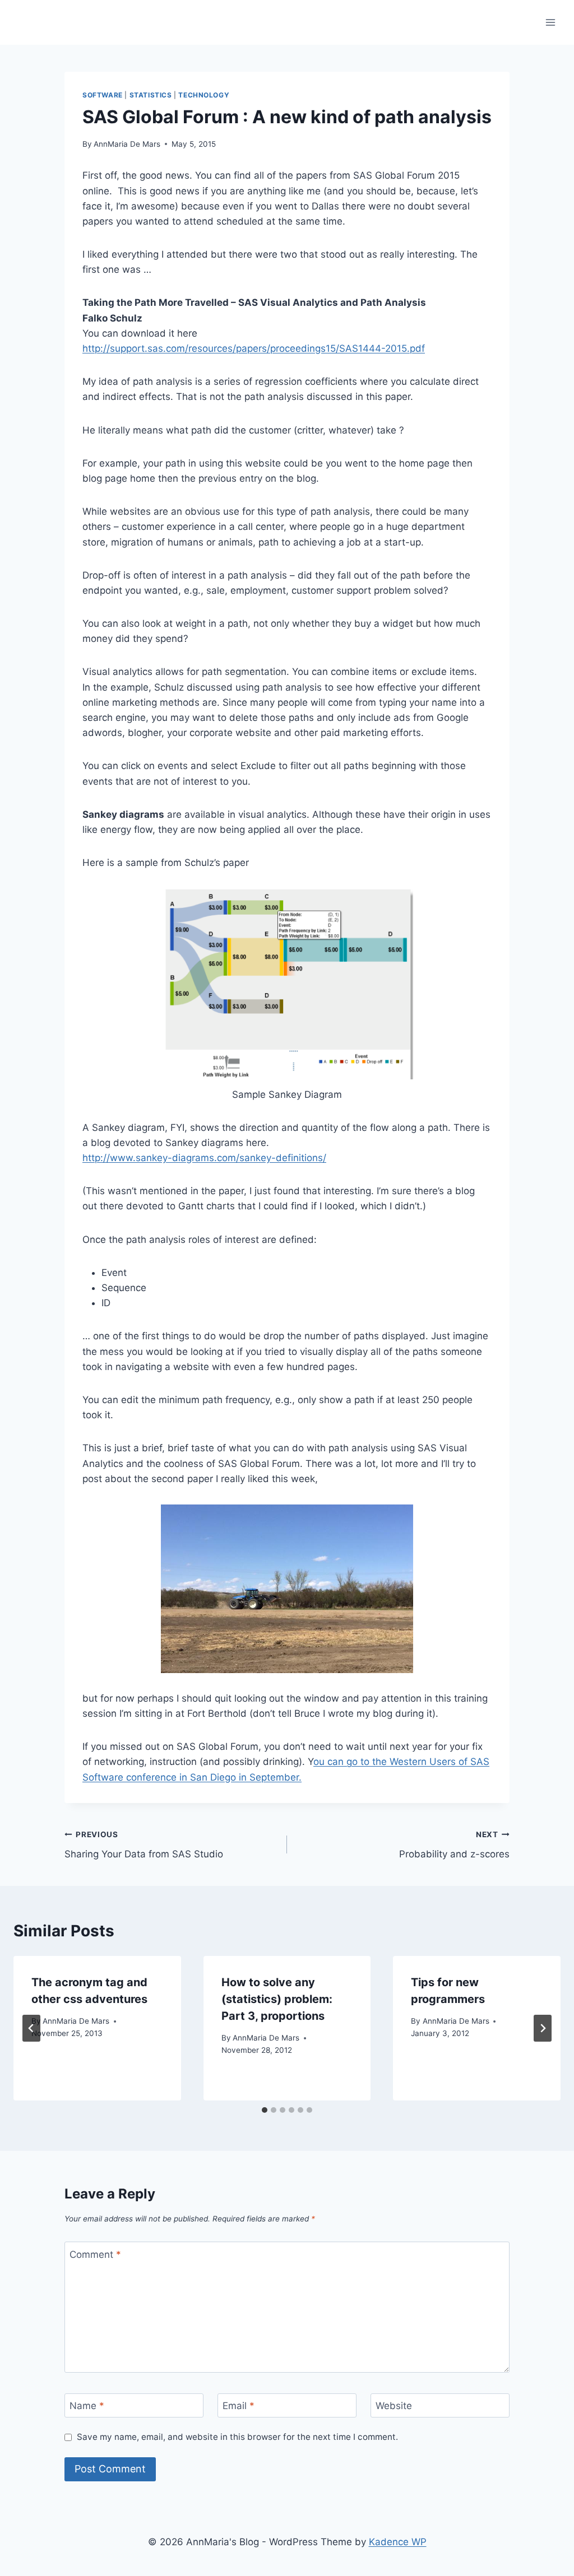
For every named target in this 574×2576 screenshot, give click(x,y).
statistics (151, 95)
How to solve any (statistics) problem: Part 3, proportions (277, 1999)
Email (239, 2406)
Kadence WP (398, 2542)
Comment (95, 2254)
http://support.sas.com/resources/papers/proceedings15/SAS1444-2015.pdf (254, 348)
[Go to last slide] (31, 2028)
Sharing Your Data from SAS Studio (144, 1845)
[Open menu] (550, 22)
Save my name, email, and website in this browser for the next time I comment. (237, 2437)
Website (394, 2406)
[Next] (543, 2028)
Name (87, 2406)
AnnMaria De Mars (127, 144)
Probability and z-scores (454, 1845)
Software (103, 95)
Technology (204, 95)
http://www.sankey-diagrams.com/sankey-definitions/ (204, 1158)
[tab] (265, 2110)
